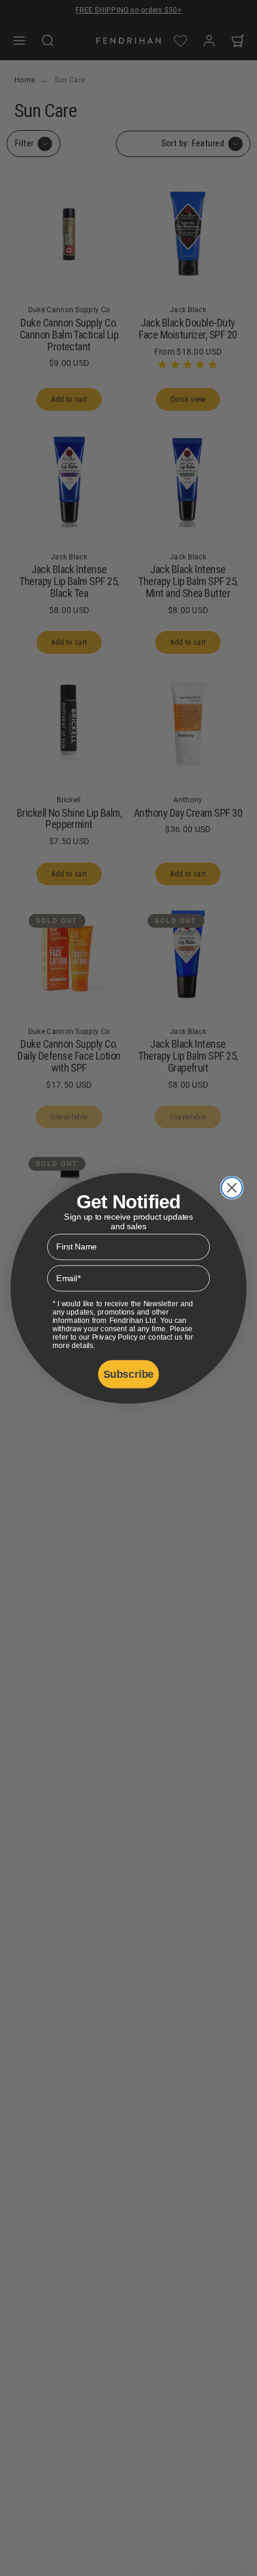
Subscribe (128, 1374)
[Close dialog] (232, 1187)
